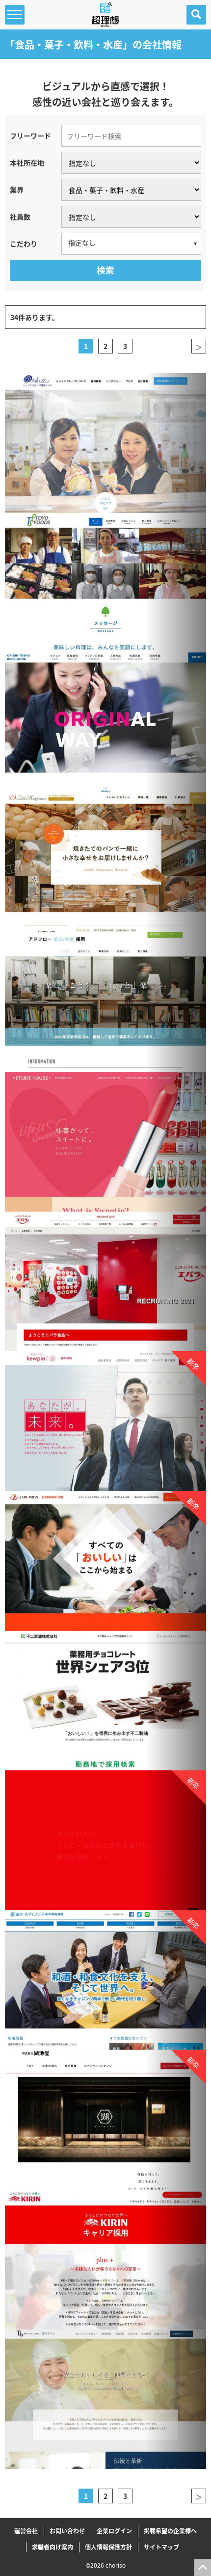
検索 (105, 270)
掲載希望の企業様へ (170, 2531)
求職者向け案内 (53, 2547)
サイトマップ (161, 2547)
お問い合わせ (67, 2531)
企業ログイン (114, 2531)
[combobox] (131, 244)
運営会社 (26, 2531)
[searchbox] (131, 243)
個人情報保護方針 (108, 2547)
